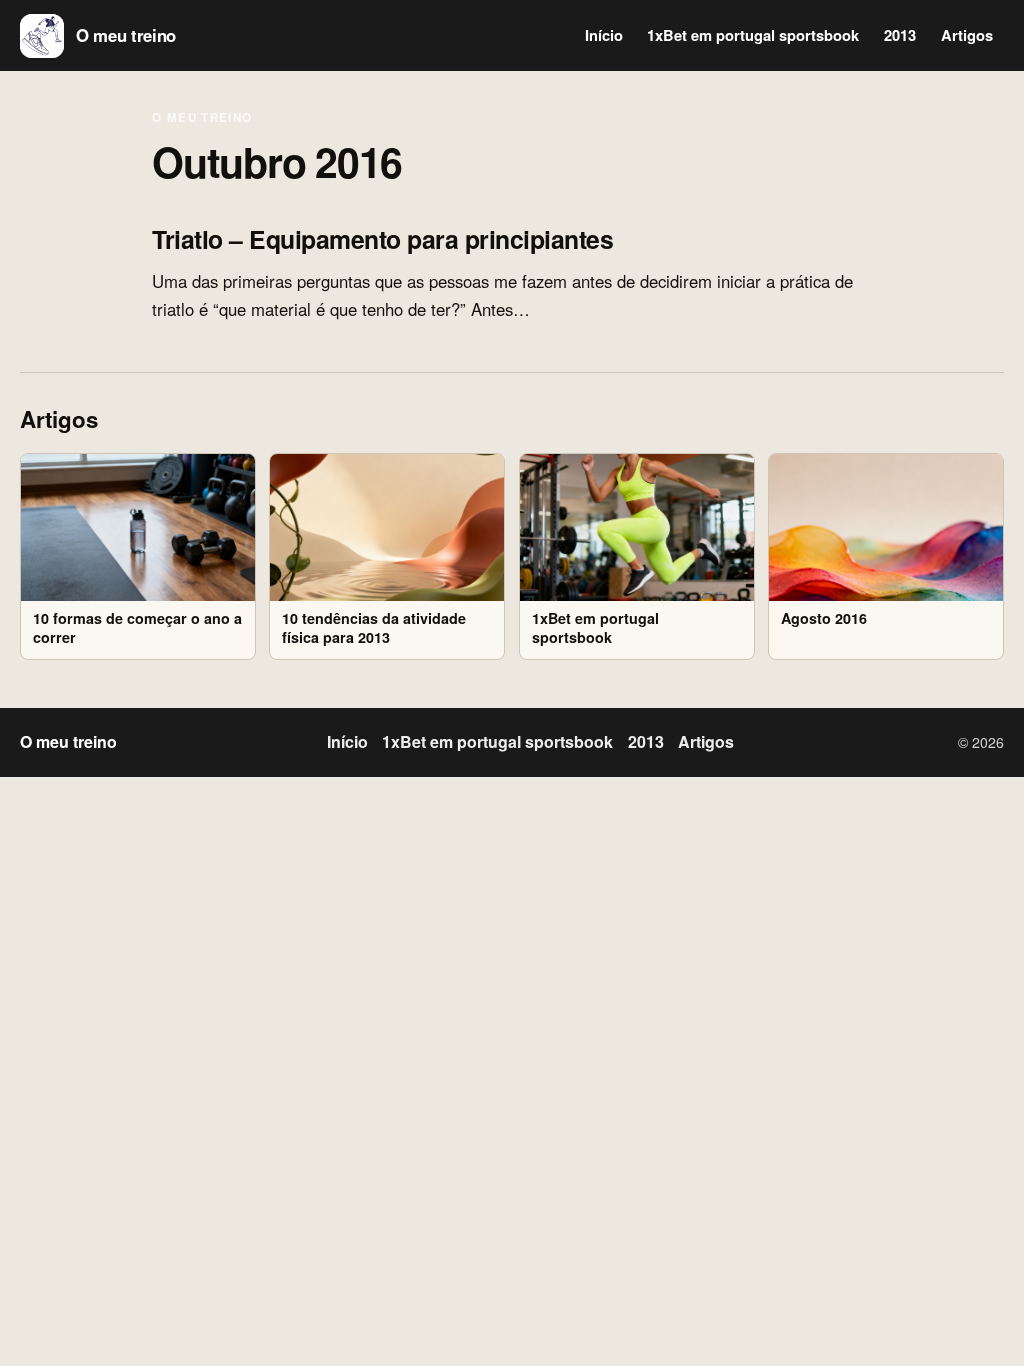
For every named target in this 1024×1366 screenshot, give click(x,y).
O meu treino (202, 117)
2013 (900, 35)
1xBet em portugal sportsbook (753, 35)
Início (604, 35)
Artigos (967, 35)
